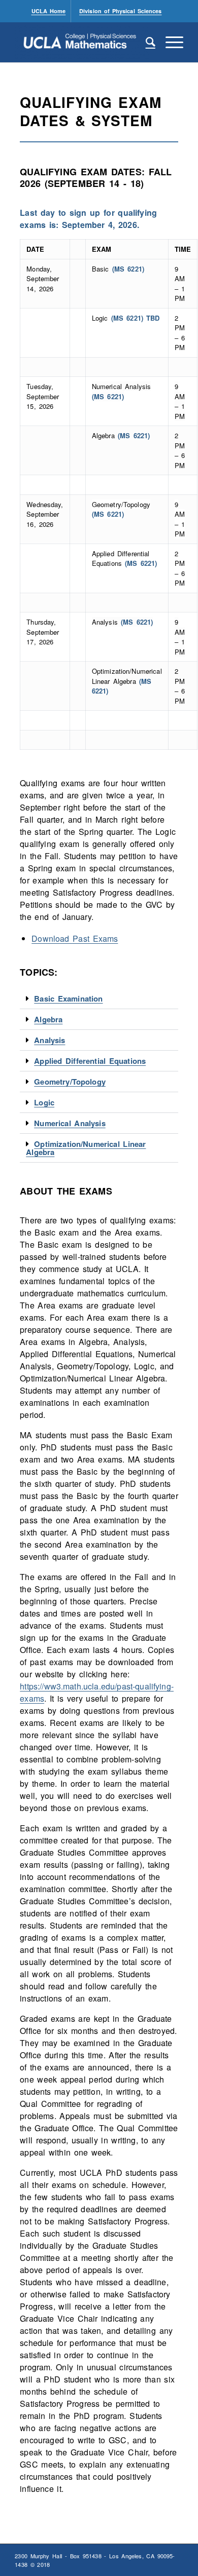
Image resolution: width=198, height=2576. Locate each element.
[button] (99, 999)
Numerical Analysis (70, 1123)
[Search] (145, 42)
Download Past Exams (75, 938)
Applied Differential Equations (90, 1061)
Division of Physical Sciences (120, 11)
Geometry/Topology (70, 1082)
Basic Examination (68, 998)
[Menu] (169, 42)
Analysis (49, 1040)
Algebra (48, 1019)
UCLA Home (49, 11)
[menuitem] (49, 11)
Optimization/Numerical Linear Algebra (86, 1148)
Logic (44, 1102)
